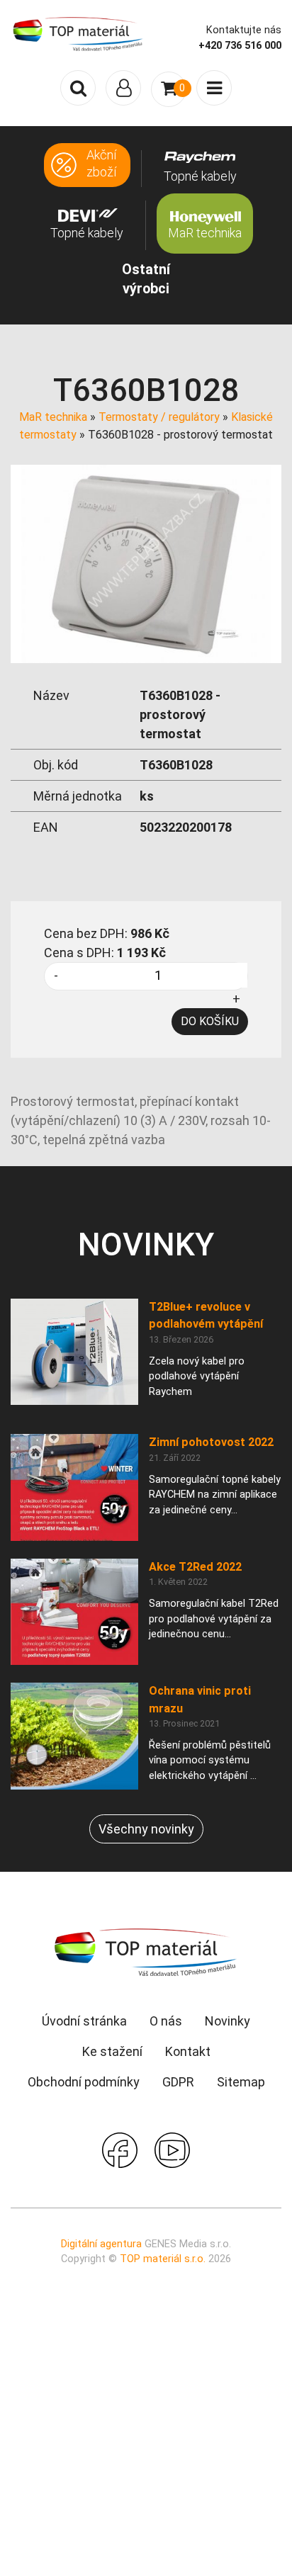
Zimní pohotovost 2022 (211, 1442)
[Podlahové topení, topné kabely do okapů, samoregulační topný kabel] (78, 33)
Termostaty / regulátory (159, 417)
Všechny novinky (146, 1829)
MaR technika (53, 417)
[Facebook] (120, 2148)
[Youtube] (172, 2148)
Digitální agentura (101, 2244)
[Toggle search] (78, 88)
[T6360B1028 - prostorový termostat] (146, 563)
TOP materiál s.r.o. (163, 2259)
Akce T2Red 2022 (195, 1567)
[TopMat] (146, 1951)
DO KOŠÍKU (210, 1021)
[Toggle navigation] (123, 88)
